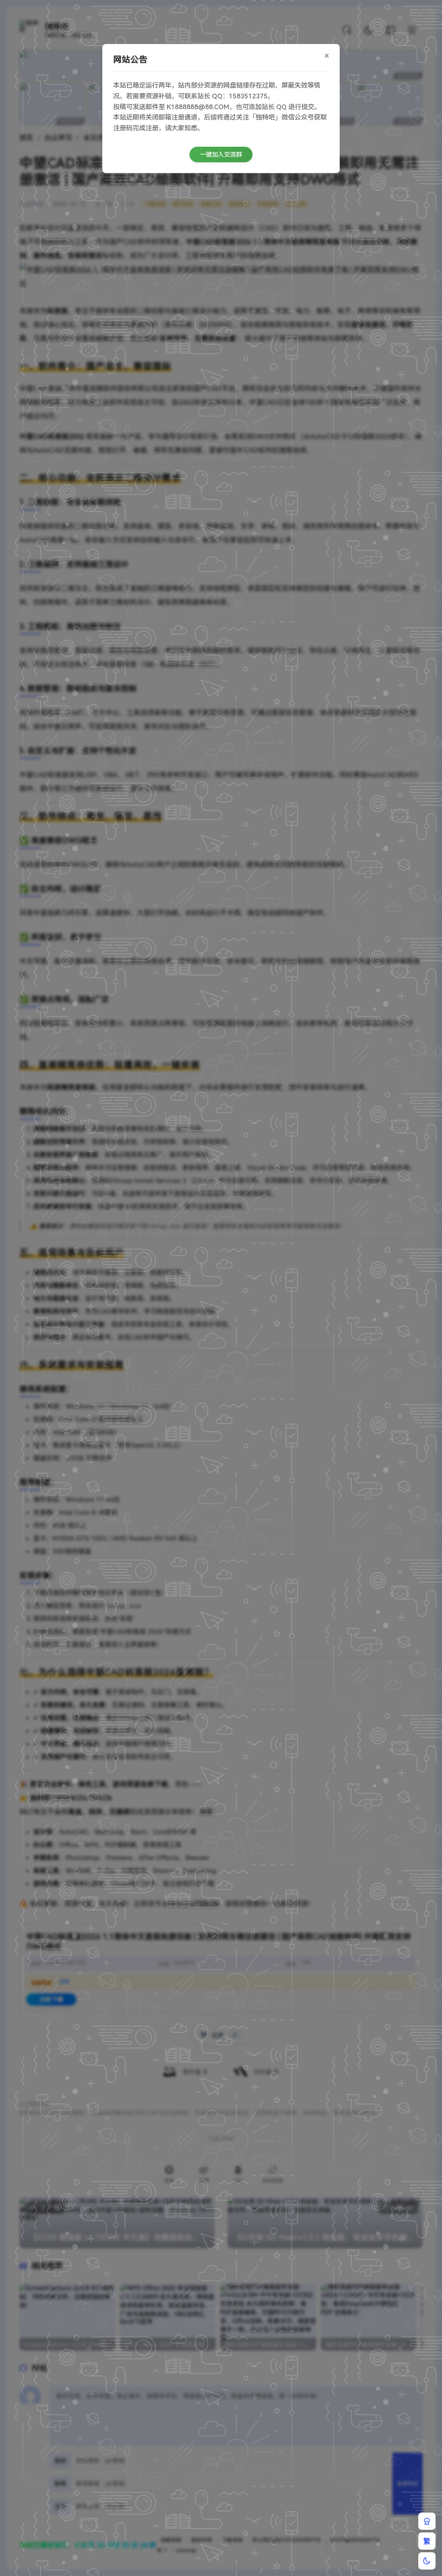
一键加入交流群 (221, 154)
